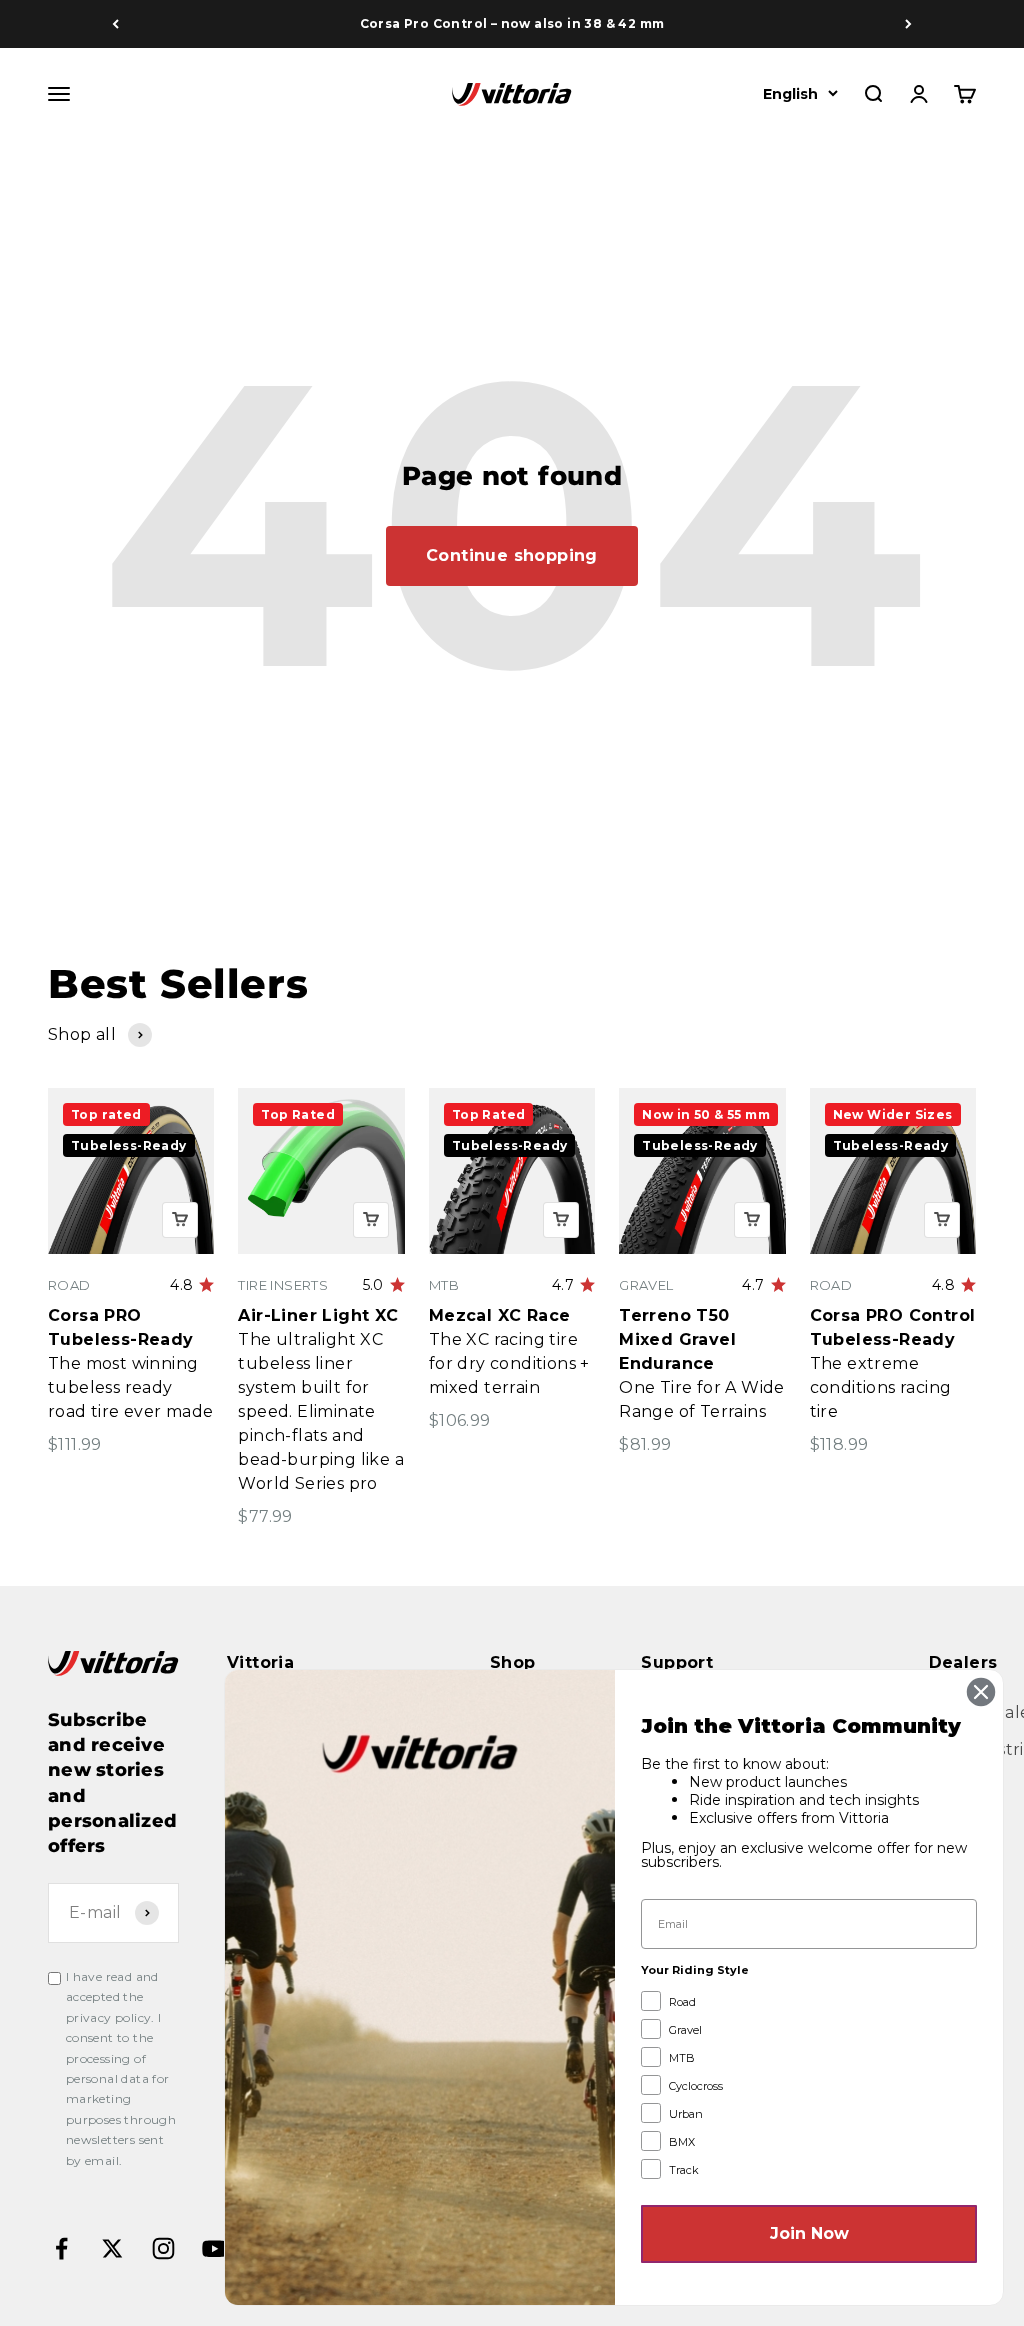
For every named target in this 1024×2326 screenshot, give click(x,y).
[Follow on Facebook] (61, 2248)
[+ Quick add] (180, 1220)
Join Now (809, 2233)
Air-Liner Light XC (318, 1315)
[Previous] (115, 24)
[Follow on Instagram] (163, 2248)
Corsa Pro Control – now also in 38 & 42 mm (512, 23)
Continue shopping (512, 555)
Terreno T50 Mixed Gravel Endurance (677, 1339)
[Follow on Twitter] (112, 2248)
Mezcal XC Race (500, 1315)
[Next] (908, 24)
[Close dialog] (981, 1692)
